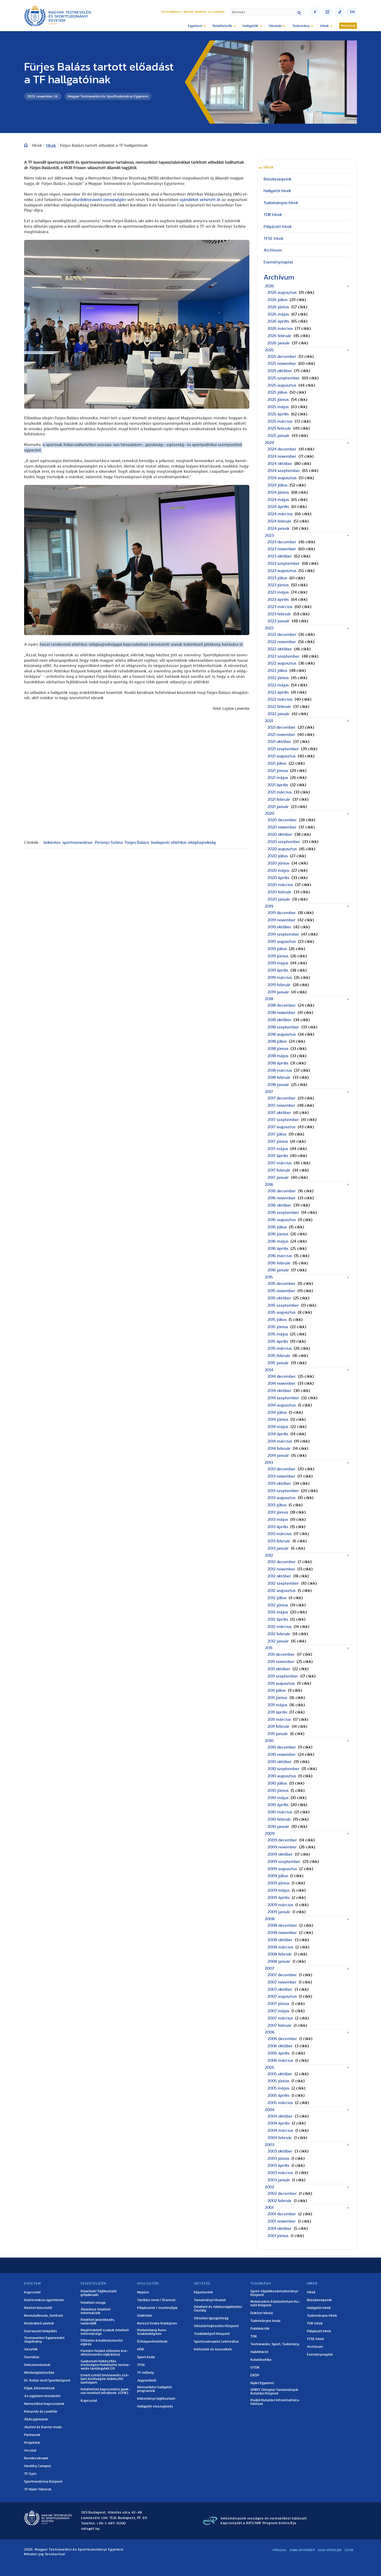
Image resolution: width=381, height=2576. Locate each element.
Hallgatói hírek (277, 191)
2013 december (281, 1469)
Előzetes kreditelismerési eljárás (102, 2342)
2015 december (281, 1284)
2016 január (278, 1270)
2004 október (280, 2116)
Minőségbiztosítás (39, 2373)
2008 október (280, 1940)
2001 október (280, 2229)
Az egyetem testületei (42, 2396)
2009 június (278, 1883)
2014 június (278, 1419)
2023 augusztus (282, 571)
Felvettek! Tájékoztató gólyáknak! (99, 2293)
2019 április (278, 970)
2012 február (279, 1634)
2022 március (280, 699)
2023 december (282, 542)
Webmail (201, 12)
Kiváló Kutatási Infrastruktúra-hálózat (275, 2402)
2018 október (279, 1020)
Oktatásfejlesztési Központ (216, 2326)
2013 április (278, 1527)
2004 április (278, 2123)
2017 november (281, 1105)
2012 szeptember (283, 1583)
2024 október (280, 464)
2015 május (278, 1334)
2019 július (277, 949)
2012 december (281, 1562)
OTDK (255, 2368)
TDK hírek (273, 215)
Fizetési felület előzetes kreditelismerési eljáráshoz (104, 2353)
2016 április (278, 1249)
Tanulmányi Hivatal (210, 2300)
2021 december (281, 727)
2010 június (278, 1791)
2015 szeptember (283, 1305)
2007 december (282, 1975)
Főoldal (280, 2550)
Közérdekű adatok (39, 2323)
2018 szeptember (283, 1027)
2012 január (278, 1641)
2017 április (278, 1156)
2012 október (279, 1576)
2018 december (282, 1005)
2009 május (278, 1890)
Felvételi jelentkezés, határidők (98, 2322)
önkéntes (52, 843)
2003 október (280, 2151)
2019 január (278, 992)
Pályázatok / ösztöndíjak (157, 2308)
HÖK (141, 2349)
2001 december (282, 2214)
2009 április (278, 1898)
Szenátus (32, 2357)
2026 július (277, 300)
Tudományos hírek (281, 203)
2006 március (280, 2060)
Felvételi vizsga (93, 2303)
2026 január (279, 343)
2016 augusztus (282, 1220)
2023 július (277, 578)
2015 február (279, 1356)
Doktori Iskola (262, 2313)
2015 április (278, 1341)
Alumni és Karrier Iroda (43, 2427)
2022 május (278, 685)
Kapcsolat (32, 2292)
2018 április (278, 1063)
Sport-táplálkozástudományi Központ (274, 2293)
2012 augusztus (281, 1591)
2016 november (281, 1198)
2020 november (282, 827)
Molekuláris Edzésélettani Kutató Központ (275, 2303)
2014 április (278, 1434)
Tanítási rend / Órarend (156, 2300)
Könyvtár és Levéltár (41, 2412)
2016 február (279, 1263)
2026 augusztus (282, 293)
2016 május (278, 1241)
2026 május (278, 314)
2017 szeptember (283, 1120)
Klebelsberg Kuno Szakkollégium (152, 2332)
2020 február (280, 892)
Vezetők (31, 2349)
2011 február (278, 1726)
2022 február (279, 707)
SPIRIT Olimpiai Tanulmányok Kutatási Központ (274, 2392)
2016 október (279, 1205)
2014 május (278, 1427)
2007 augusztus (282, 1996)
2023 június (278, 585)
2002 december (282, 2194)
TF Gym (30, 2474)
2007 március (280, 2018)
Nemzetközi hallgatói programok (154, 2389)
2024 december (282, 449)
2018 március (280, 1070)
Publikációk (260, 2329)
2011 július (277, 1690)
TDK (254, 2336)
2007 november (282, 1982)
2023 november (282, 549)
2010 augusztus (282, 1776)
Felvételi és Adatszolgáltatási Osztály (218, 2309)
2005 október (280, 2074)
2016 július (277, 1227)
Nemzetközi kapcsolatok (44, 2404)
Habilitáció (259, 2352)
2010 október (280, 1762)
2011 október (279, 1669)
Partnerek (32, 2435)
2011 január (278, 1734)
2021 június (278, 771)
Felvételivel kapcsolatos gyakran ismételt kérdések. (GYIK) (105, 2391)
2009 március (280, 1905)
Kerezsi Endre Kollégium (157, 2323)
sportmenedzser (78, 843)
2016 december (282, 1191)
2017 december (281, 1098)
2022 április (278, 692)
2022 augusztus (282, 663)
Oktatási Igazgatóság (211, 2318)
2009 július (278, 1876)
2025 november (282, 364)
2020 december (282, 820)
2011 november (281, 1662)
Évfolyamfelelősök (152, 2342)
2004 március (280, 2131)
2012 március (280, 1627)
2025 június (278, 400)
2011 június (277, 1698)
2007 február (280, 2025)
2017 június (278, 1141)
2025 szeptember (284, 378)
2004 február (280, 2138)
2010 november (282, 1755)
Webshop (348, 26)
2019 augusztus (282, 942)
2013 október (279, 1484)
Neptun (188, 12)
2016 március (280, 1256)
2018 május (278, 1056)
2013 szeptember (283, 1491)
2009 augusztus (282, 1869)
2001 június (278, 2236)
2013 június (278, 1512)
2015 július (277, 1320)
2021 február (279, 799)
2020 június (278, 863)
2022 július (277, 671)
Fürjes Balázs (137, 843)
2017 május (278, 1149)
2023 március (280, 607)
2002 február (280, 2201)
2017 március (280, 1163)
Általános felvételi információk (96, 2311)
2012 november (281, 1569)
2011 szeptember (283, 1676)
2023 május (278, 592)
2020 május (278, 871)
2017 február (279, 1170)
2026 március (280, 329)
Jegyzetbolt (147, 2380)
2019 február (279, 985)
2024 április (278, 507)
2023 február (279, 614)
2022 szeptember (284, 656)
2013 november (281, 1476)
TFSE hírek (274, 239)
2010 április (278, 1805)
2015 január (278, 1363)
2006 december (282, 2039)
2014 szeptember (283, 1398)
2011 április (277, 1712)
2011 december (281, 1654)
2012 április (278, 1619)
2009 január (279, 1912)
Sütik (349, 2550)
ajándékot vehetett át (200, 200)
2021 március (280, 792)
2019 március (280, 978)
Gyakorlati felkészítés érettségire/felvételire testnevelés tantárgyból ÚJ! (106, 2365)
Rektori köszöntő (38, 2308)
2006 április (278, 2053)
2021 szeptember (283, 749)
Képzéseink (203, 2292)
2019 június (278, 956)
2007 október (280, 1989)
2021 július (277, 763)
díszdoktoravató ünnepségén (99, 200)
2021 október (279, 742)
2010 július (277, 1783)
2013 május (278, 1520)
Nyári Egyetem (262, 2383)
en (352, 12)
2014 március (280, 1441)
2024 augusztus (282, 478)
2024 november (282, 456)
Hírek (51, 145)
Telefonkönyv (171, 12)
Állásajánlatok (36, 2419)
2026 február (279, 336)
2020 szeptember (284, 842)
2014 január (278, 1456)
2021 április (278, 785)
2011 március (279, 1719)
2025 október (280, 371)
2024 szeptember (284, 471)
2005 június (278, 2081)
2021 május (278, 778)
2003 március (280, 2173)
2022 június (278, 678)
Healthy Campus (38, 2466)
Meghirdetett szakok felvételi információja (105, 2332)
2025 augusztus (282, 385)
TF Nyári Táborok (38, 2489)
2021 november (281, 735)
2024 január (279, 528)
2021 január (278, 807)
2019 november (281, 920)
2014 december (282, 1376)
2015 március (280, 1348)
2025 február (279, 428)
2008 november (282, 1933)
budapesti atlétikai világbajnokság (184, 843)
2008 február (280, 1954)
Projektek (32, 2443)
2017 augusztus (281, 1127)
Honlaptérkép (302, 2550)
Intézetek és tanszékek (213, 2349)
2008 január (279, 1961)
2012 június (278, 1605)
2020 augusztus (282, 849)
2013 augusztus (281, 1498)
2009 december (282, 1840)
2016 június (278, 1234)
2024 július (277, 485)
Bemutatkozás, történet (44, 2316)
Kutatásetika (261, 2360)
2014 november (281, 1383)
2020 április (278, 878)
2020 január (279, 899)
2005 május (278, 2088)
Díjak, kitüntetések (40, 2388)
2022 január (278, 714)
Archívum (273, 250)
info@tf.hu (90, 2529)
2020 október (280, 834)
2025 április (278, 414)
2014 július (277, 1412)
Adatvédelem (330, 2550)
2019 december (282, 913)
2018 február (279, 1077)
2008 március (280, 1947)
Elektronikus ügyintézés (44, 2300)
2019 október (279, 927)
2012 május (278, 1612)
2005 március (280, 2103)
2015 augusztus (281, 1312)
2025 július (277, 392)
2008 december (282, 1925)
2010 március (280, 1812)
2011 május (277, 1705)
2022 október (280, 649)
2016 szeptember (283, 1213)
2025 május (278, 407)
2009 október (280, 1854)
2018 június (278, 1049)
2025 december (282, 357)
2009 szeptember (284, 1862)
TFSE (141, 2365)
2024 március (280, 514)
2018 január (278, 1085)
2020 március (280, 885)
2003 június (278, 2159)
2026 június (278, 307)
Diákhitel (145, 2316)
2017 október (279, 1113)
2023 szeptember (284, 563)
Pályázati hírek (278, 227)
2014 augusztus (282, 1405)
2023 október (280, 556)
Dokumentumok (37, 2365)
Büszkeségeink (278, 179)
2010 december (282, 1747)
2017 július (277, 1134)
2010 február (279, 1819)
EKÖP (255, 2375)
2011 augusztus (281, 1683)
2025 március (280, 421)
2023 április (278, 600)
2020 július (278, 856)
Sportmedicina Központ (43, 2482)
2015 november (281, 1291)
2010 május (278, 1798)
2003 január (279, 2180)
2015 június (278, 1327)
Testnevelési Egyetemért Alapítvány (44, 2340)
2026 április (278, 321)
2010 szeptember (283, 1769)
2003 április (278, 2166)
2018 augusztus (282, 1034)
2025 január (278, 436)
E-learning (216, 12)
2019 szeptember (283, 934)
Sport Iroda (146, 2357)
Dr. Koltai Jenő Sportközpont (47, 2380)
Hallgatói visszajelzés (155, 2406)
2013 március (280, 1534)
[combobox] (267, 12)
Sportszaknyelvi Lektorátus (216, 2342)
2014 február (279, 1449)
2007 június (278, 2004)
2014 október (279, 1391)
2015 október (279, 1298)
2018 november (281, 1013)
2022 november (282, 642)
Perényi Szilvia (109, 843)
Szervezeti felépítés (41, 2331)
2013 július (277, 1505)
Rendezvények (36, 2458)
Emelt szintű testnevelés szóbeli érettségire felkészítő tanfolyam (105, 2379)
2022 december (282, 635)
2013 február (279, 1541)
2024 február (279, 521)
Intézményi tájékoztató (156, 2399)
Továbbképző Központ (212, 2334)
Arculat (30, 2450)
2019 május (278, 963)
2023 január (278, 621)
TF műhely (146, 2373)
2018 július (277, 1041)
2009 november (282, 1847)
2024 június (278, 492)
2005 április (278, 2095)
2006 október (280, 2046)
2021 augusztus (281, 756)
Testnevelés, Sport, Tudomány (275, 2344)
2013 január (278, 1548)
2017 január (278, 1178)
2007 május (278, 2011)
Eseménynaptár (278, 262)
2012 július (277, 1598)
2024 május (278, 500)
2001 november (282, 2221)
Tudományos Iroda (265, 2321)
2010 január (278, 1827)
